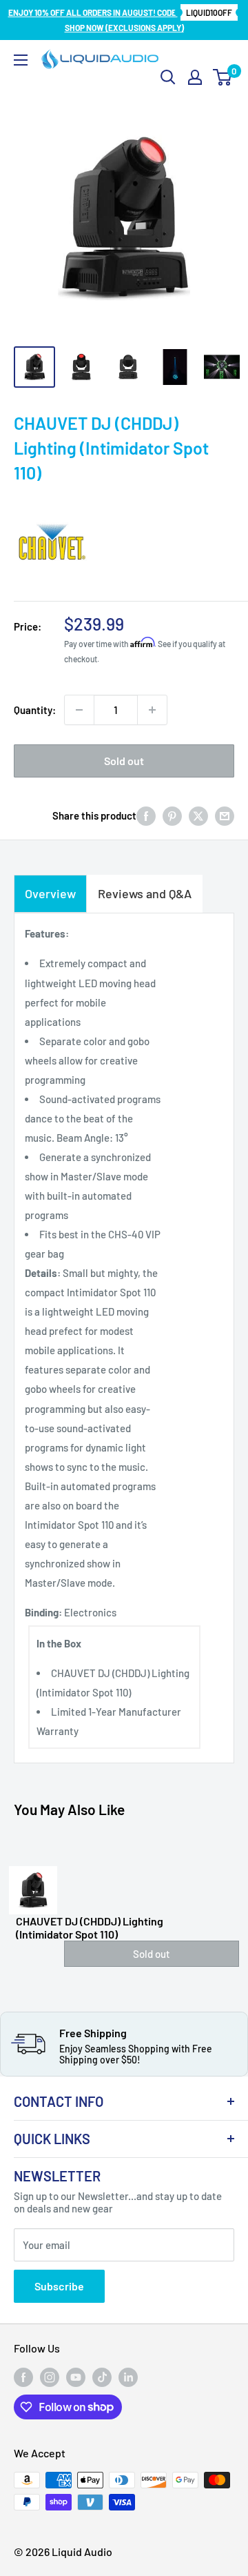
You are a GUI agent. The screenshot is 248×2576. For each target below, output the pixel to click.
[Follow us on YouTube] (76, 2377)
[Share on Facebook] (146, 815)
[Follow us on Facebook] (23, 2377)
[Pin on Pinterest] (172, 815)
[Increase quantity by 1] (152, 710)
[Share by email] (225, 815)
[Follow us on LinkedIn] (128, 2377)
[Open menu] (21, 60)
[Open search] (168, 77)
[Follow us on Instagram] (50, 2377)
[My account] (195, 77)
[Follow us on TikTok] (102, 2377)
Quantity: (35, 710)
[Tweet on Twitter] (198, 815)
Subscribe (59, 2286)
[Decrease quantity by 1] (79, 710)
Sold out (124, 761)
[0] (223, 77)
